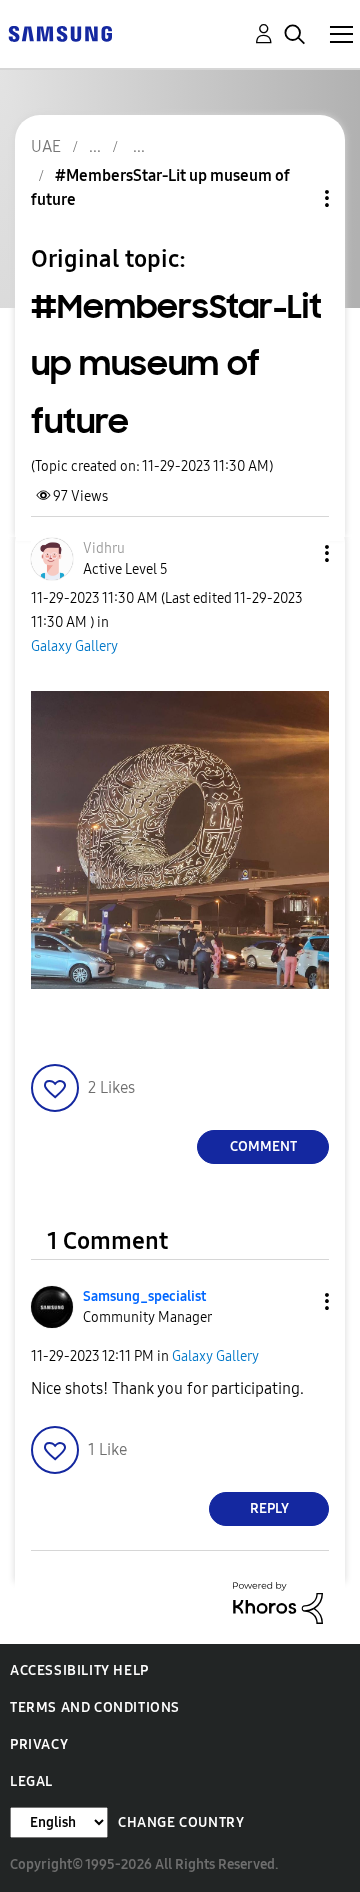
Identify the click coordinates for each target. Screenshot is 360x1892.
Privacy (39, 1744)
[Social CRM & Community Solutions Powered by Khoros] (278, 1601)
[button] (294, 553)
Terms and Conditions (95, 1707)
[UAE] (60, 32)
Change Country (181, 1822)
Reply (269, 1508)
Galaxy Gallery (74, 646)
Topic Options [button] (293, 198)
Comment (263, 1146)
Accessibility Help (79, 1670)
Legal (31, 1781)
